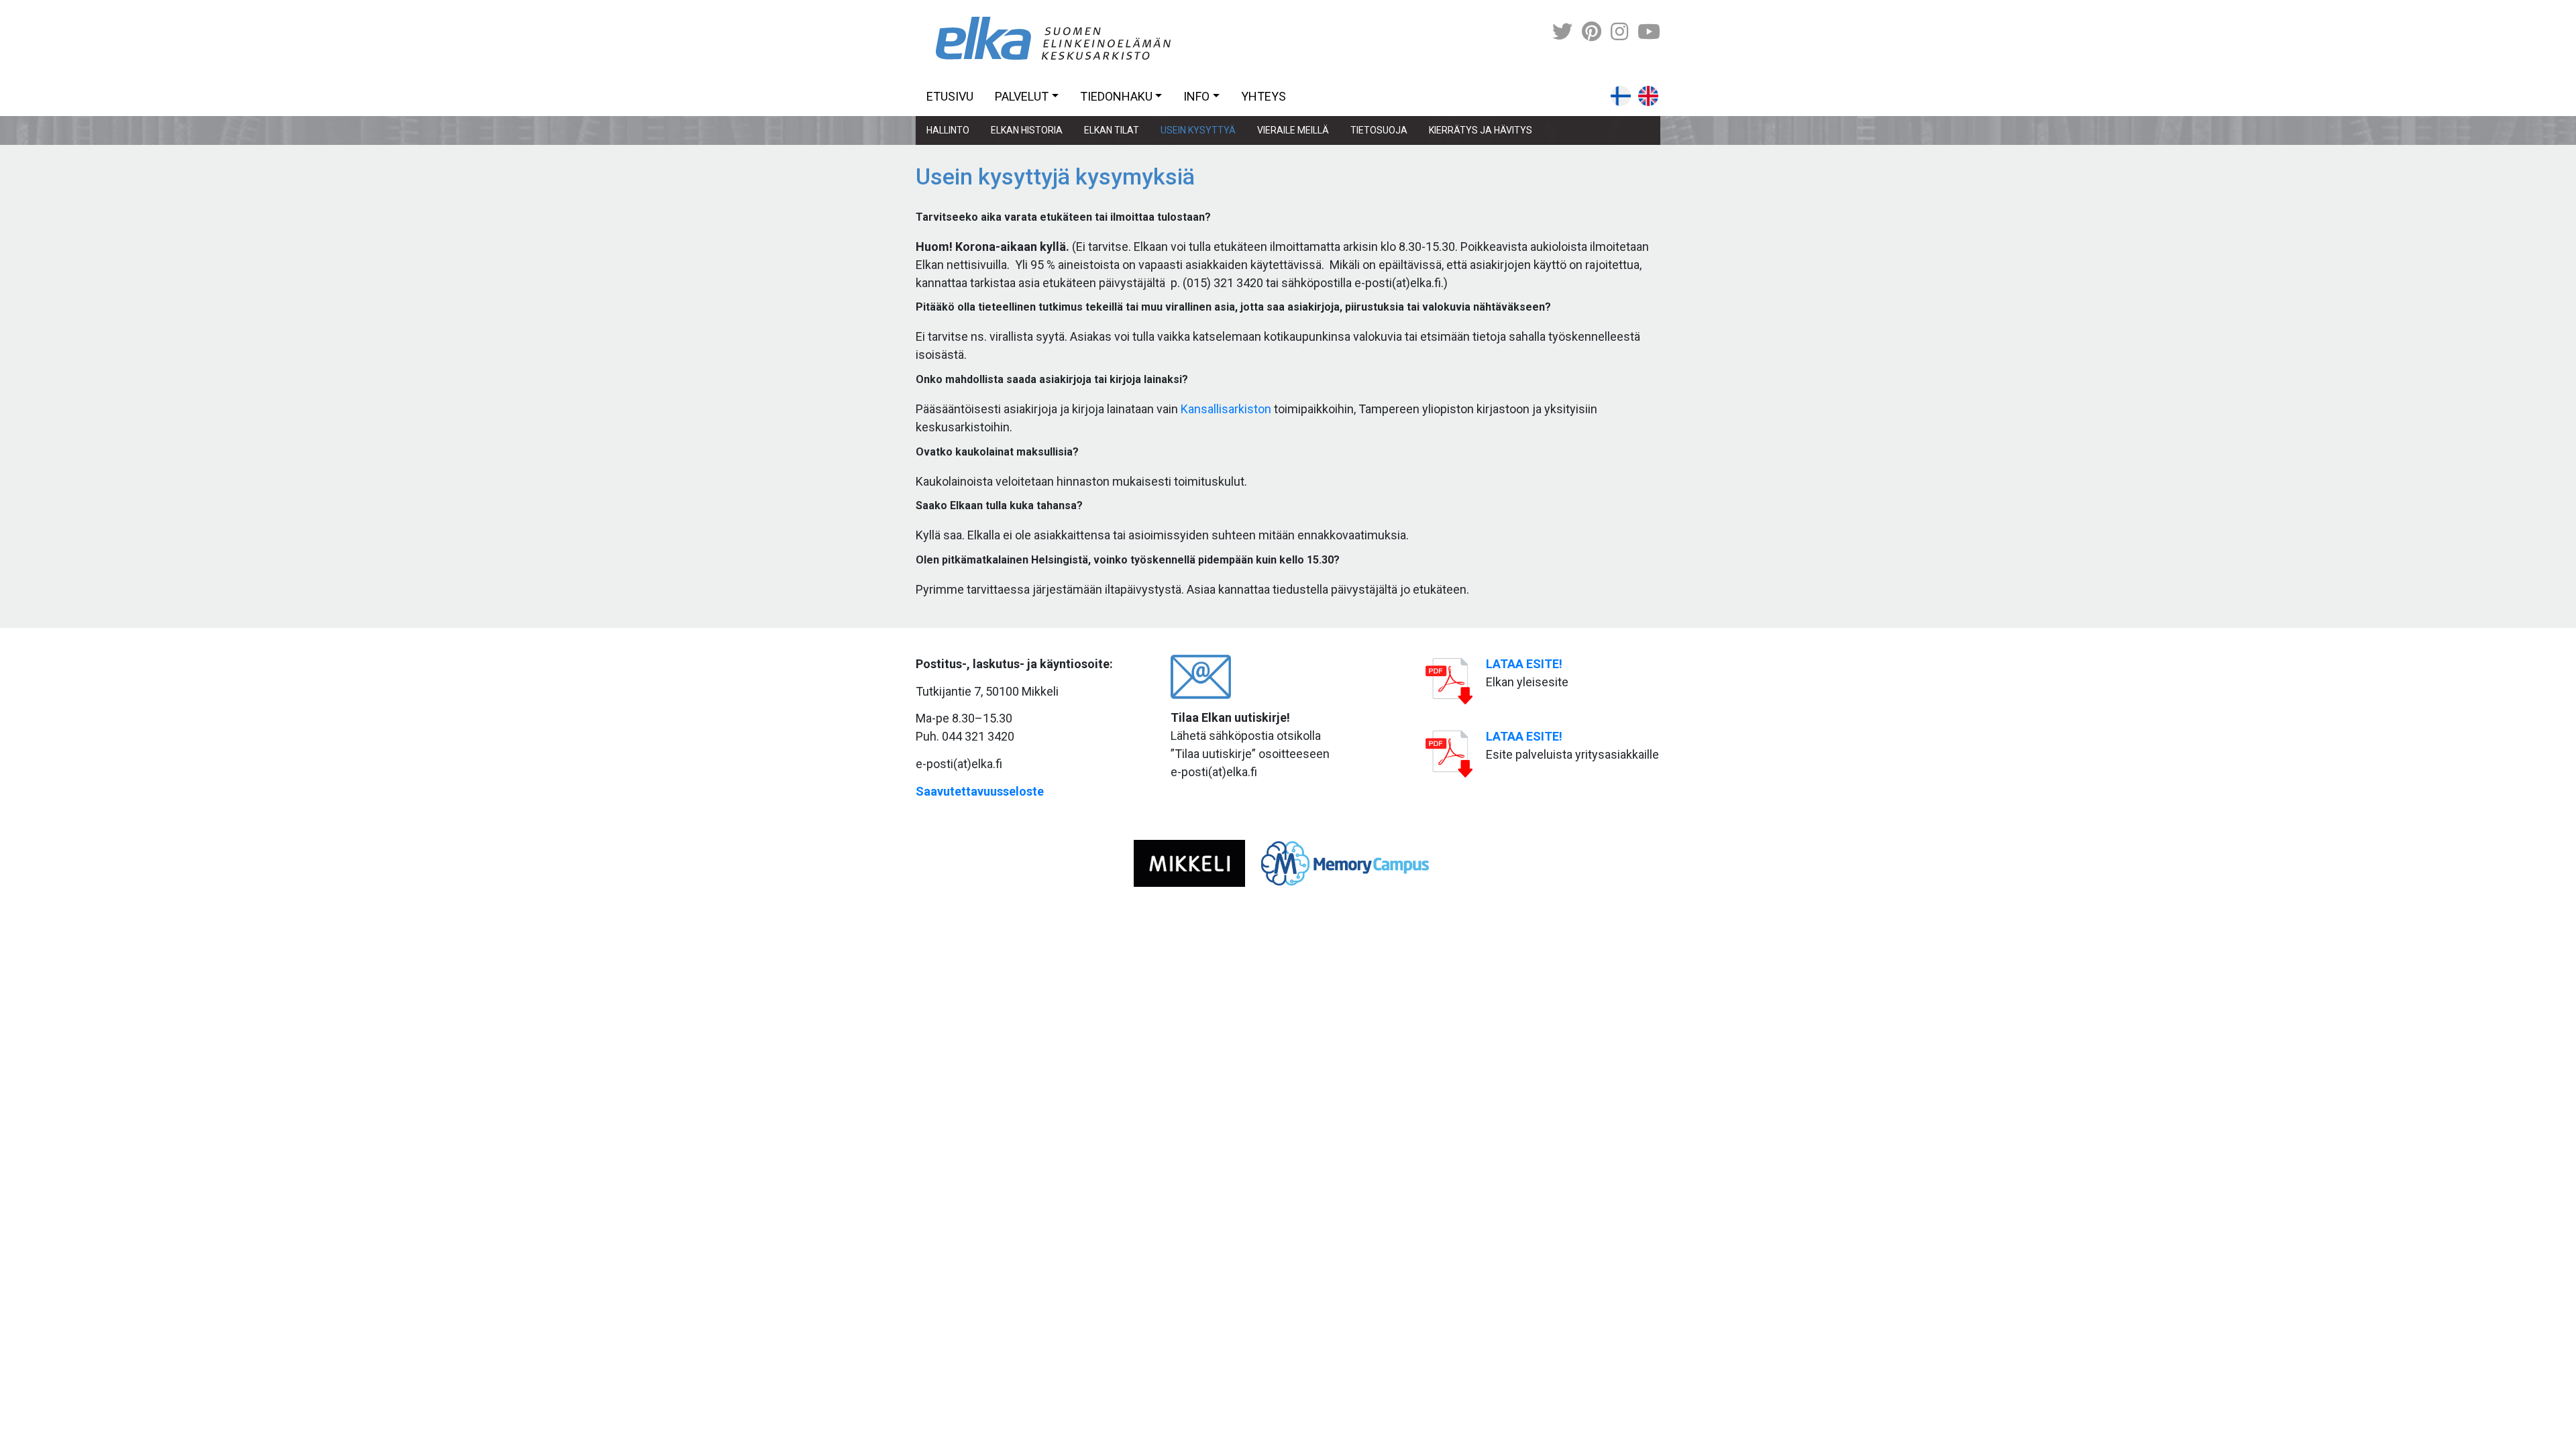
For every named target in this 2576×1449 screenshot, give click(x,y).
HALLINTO (948, 130)
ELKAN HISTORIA (1027, 130)
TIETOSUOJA (1379, 130)
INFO (1196, 96)
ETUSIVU (950, 96)
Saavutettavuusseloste (980, 791)
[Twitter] (1562, 32)
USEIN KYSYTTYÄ (1198, 130)
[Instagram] (1619, 32)
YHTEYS (1264, 96)
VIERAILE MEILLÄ (1293, 130)
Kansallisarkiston (1226, 409)
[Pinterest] (1592, 32)
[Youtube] (1649, 32)
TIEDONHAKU (1116, 96)
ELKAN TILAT (1112, 130)
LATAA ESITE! (1524, 664)
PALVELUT (1022, 96)
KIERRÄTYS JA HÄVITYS (1481, 130)
